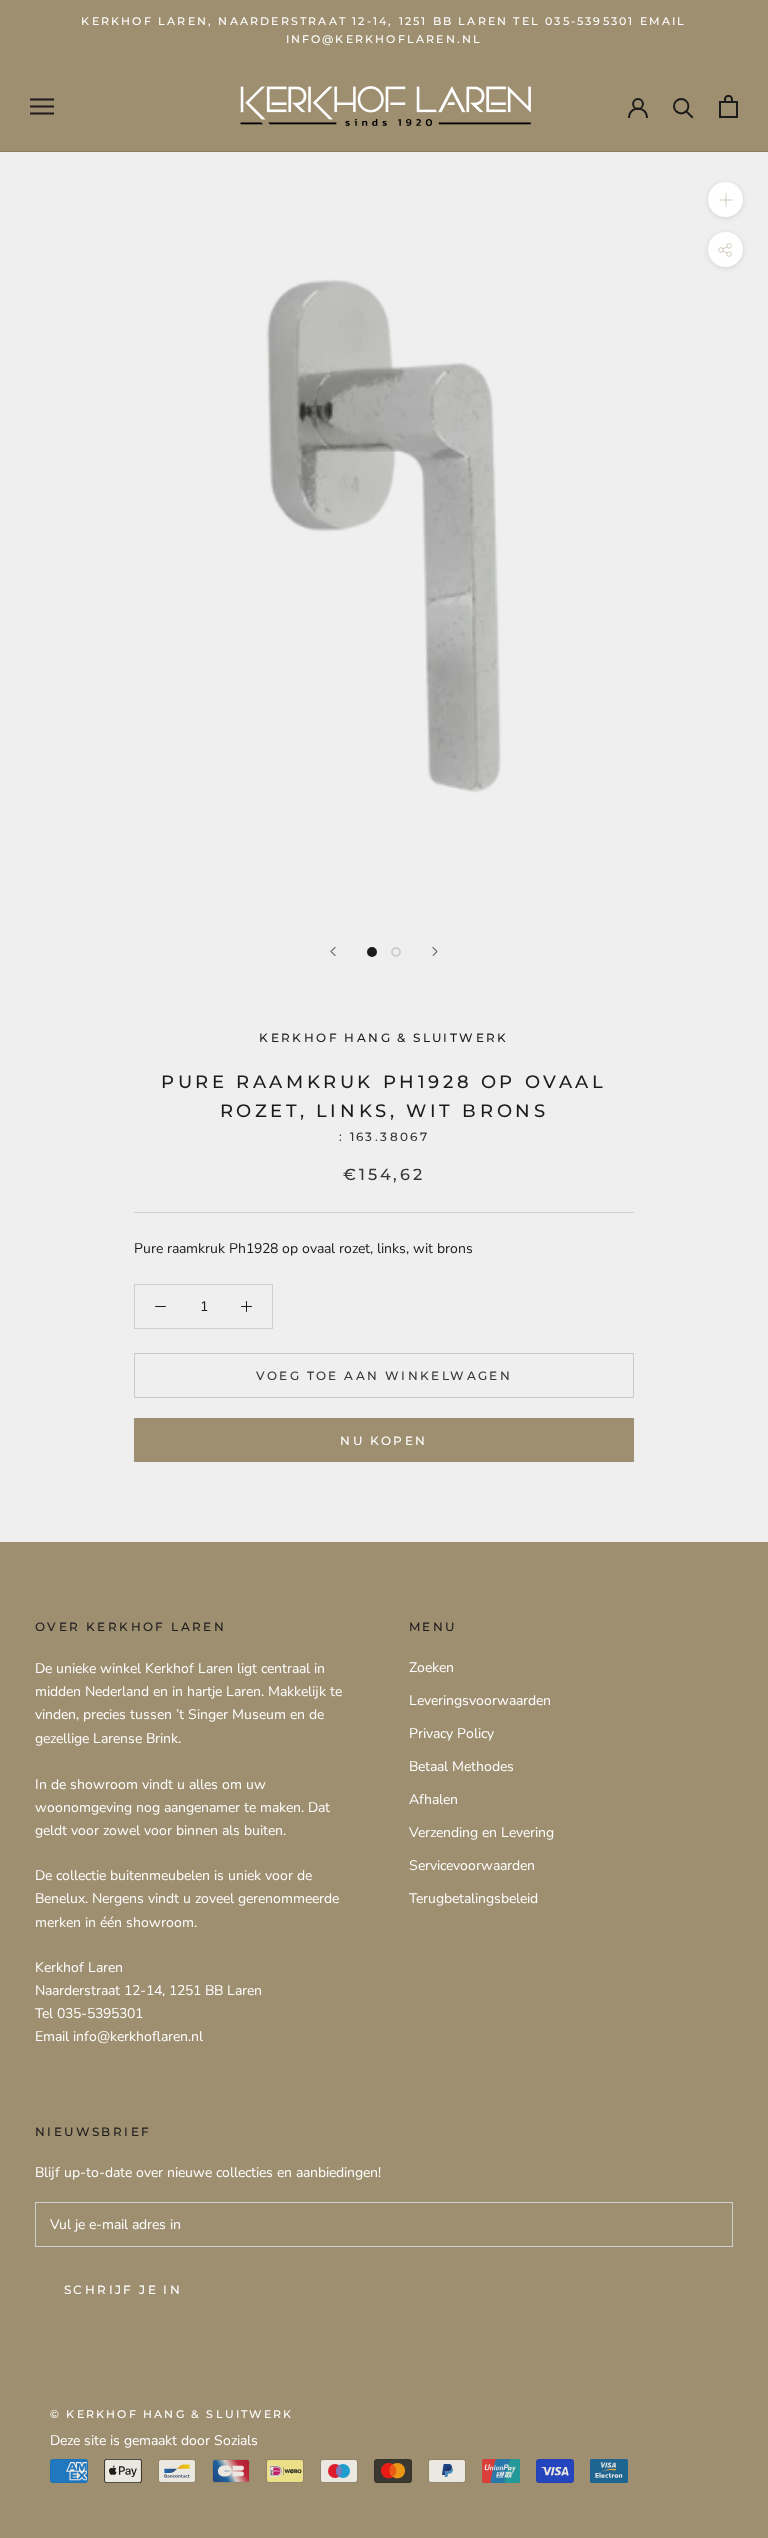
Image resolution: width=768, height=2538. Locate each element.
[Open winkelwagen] (728, 106)
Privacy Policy (451, 1733)
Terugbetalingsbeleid (473, 1898)
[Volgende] (435, 951)
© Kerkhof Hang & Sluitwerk (171, 2414)
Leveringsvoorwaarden (480, 1700)
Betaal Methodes (461, 1766)
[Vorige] (333, 951)
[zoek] (683, 106)
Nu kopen (383, 1440)
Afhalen (433, 1799)
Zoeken (431, 1667)
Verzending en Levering (481, 1832)
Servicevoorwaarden (472, 1865)
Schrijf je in (123, 2289)
